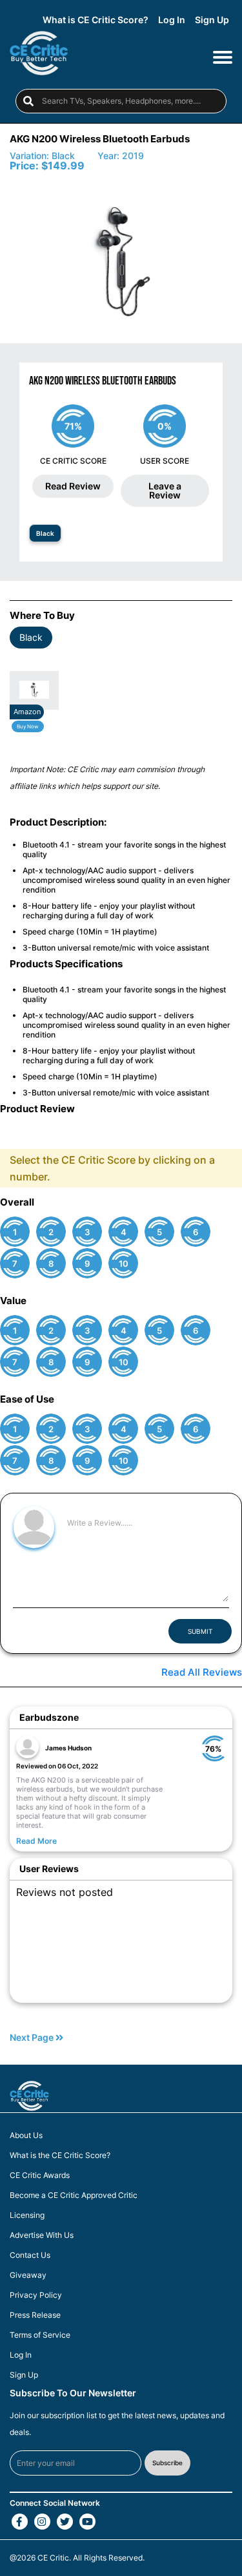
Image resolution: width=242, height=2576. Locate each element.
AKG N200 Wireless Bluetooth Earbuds (100, 139)
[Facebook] (20, 2522)
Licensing (27, 2215)
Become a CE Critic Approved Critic (74, 2195)
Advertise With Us (42, 2235)
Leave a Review (165, 490)
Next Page (33, 2038)
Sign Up (212, 20)
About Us (26, 2136)
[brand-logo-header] (39, 56)
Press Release (35, 2315)
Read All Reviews (202, 1672)
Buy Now (28, 726)
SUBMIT (200, 1631)
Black (45, 533)
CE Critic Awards (40, 2175)
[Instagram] (42, 2522)
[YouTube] (87, 2522)
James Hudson (68, 1748)
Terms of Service (40, 2335)
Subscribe (167, 2463)
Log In (172, 20)
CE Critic (53, 2558)
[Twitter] (65, 2522)
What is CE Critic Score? (96, 20)
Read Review (73, 486)
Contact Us (30, 2255)
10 (124, 1264)
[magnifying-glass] (28, 101)
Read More (36, 1841)
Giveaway (28, 2275)
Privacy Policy (36, 2295)
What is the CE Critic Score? (60, 2155)
